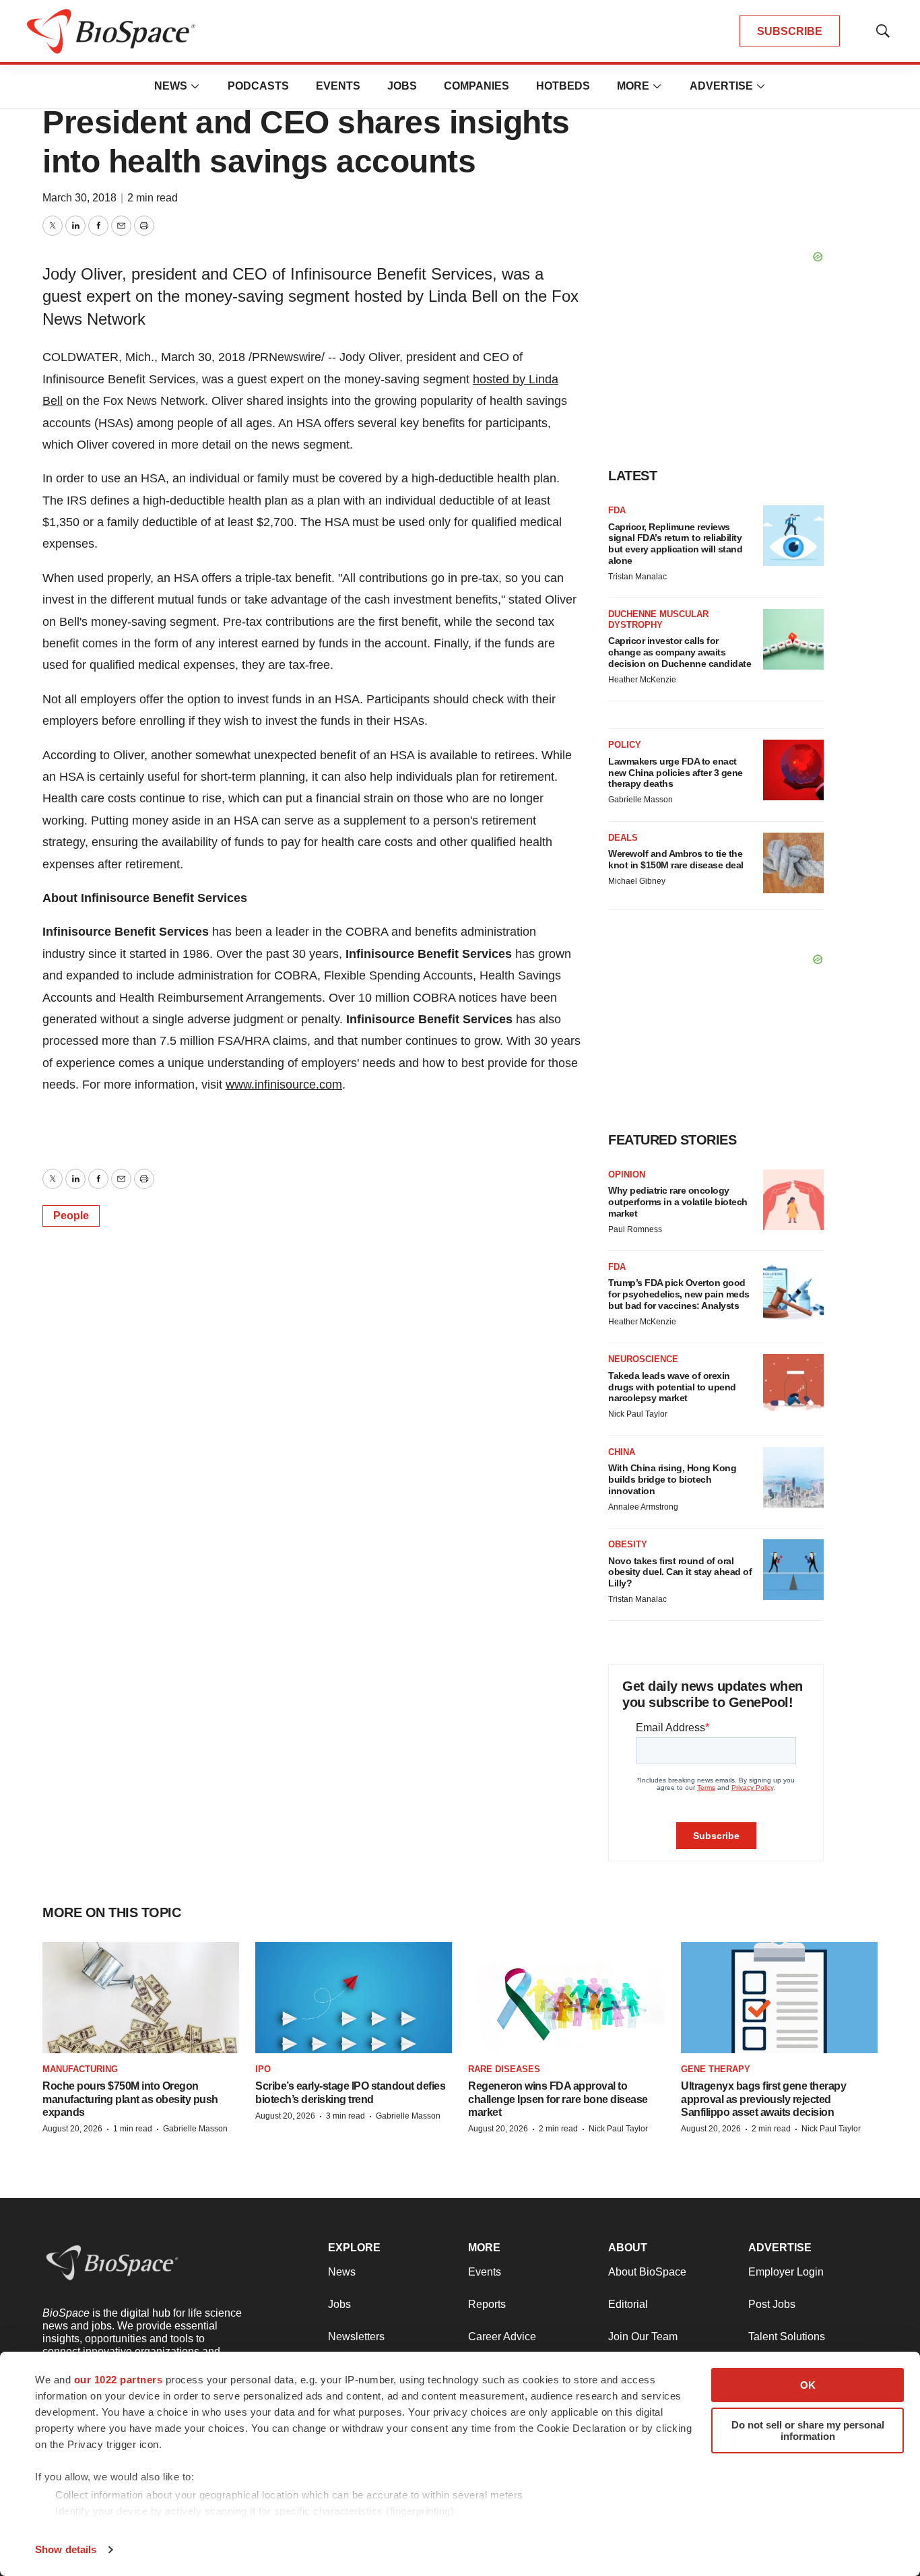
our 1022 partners (119, 2380)
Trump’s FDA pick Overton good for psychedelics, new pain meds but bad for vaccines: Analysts (679, 1294)
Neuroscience (643, 1359)
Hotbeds (563, 86)
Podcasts (258, 86)
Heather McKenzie (642, 680)
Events (338, 86)
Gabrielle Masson (640, 800)
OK (808, 2385)
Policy (625, 745)
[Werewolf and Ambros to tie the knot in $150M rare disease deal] (793, 863)
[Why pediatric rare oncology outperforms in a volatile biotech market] (793, 1200)
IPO (263, 2069)
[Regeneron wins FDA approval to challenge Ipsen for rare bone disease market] (566, 1998)
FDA (617, 510)
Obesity (628, 1544)
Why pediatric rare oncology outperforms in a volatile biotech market (678, 1202)
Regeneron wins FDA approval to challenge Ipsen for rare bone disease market (558, 2099)
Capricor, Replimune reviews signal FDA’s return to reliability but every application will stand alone (675, 544)
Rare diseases (504, 2069)
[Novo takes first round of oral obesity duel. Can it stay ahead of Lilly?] (793, 1570)
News (171, 86)
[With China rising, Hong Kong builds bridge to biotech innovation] (793, 1477)
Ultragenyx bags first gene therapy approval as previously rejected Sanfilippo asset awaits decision (763, 2099)
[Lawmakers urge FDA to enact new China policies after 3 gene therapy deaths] (793, 770)
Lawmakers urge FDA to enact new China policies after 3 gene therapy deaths (676, 773)
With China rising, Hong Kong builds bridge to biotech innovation (672, 1479)
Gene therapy (716, 2069)
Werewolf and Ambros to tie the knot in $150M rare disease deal (676, 859)
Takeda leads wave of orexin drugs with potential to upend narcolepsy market (672, 1387)
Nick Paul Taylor (638, 1414)
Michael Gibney (637, 881)
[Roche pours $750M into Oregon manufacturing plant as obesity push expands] (141, 1998)
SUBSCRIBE (790, 31)
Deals (623, 838)
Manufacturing (80, 2069)
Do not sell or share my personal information (808, 2430)
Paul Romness (635, 1229)
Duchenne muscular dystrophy (658, 619)
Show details (66, 2549)
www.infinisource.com (284, 1085)
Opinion (627, 1174)
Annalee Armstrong (643, 1507)
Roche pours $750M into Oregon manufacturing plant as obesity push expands (130, 2099)
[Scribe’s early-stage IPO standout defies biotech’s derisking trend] (354, 1998)
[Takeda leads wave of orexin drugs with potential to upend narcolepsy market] (793, 1384)
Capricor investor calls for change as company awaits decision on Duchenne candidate (680, 652)
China (622, 1452)
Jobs (402, 86)
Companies (477, 86)
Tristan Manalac (637, 577)
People (71, 1216)
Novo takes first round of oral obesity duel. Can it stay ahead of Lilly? (680, 1572)
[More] (195, 86)
